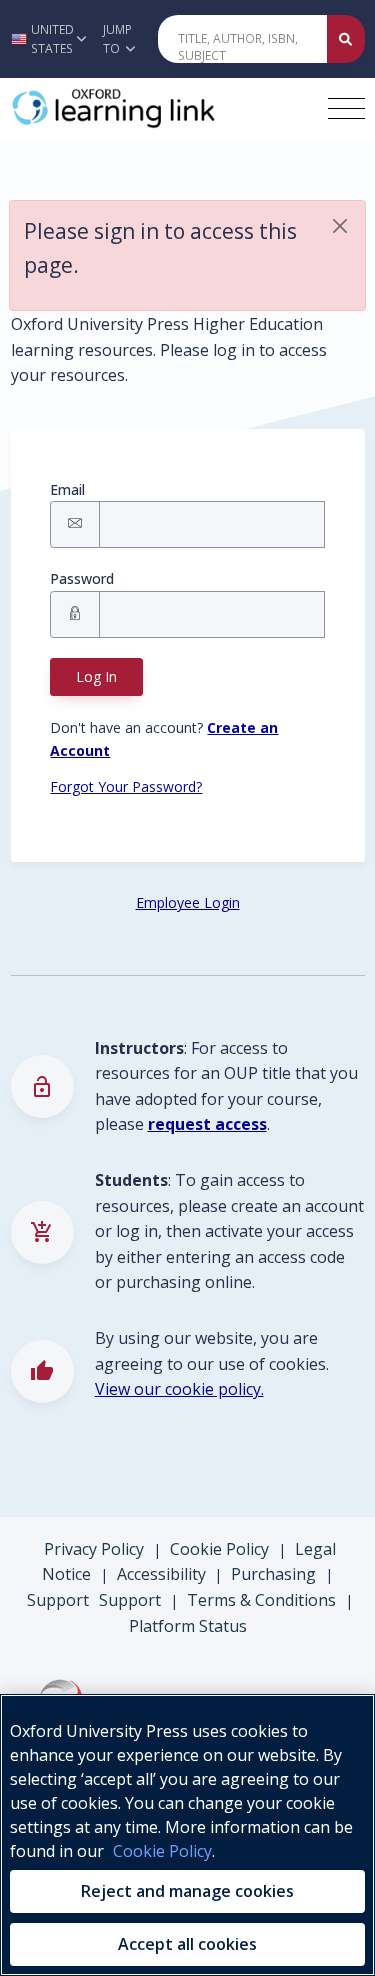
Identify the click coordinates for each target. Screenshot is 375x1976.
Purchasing (273, 1574)
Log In (96, 676)
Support (58, 1600)
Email (67, 489)
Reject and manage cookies (187, 1891)
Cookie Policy (219, 1549)
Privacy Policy (94, 1549)
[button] (46, 39)
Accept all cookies (187, 1944)
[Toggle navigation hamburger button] (346, 108)
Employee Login (188, 902)
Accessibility (161, 1574)
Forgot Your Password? (126, 786)
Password (82, 578)
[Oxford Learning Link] (161, 108)
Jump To (117, 39)
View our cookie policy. (179, 1389)
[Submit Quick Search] (346, 39)
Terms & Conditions (261, 1600)
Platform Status (188, 1626)
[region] (187, 1835)
